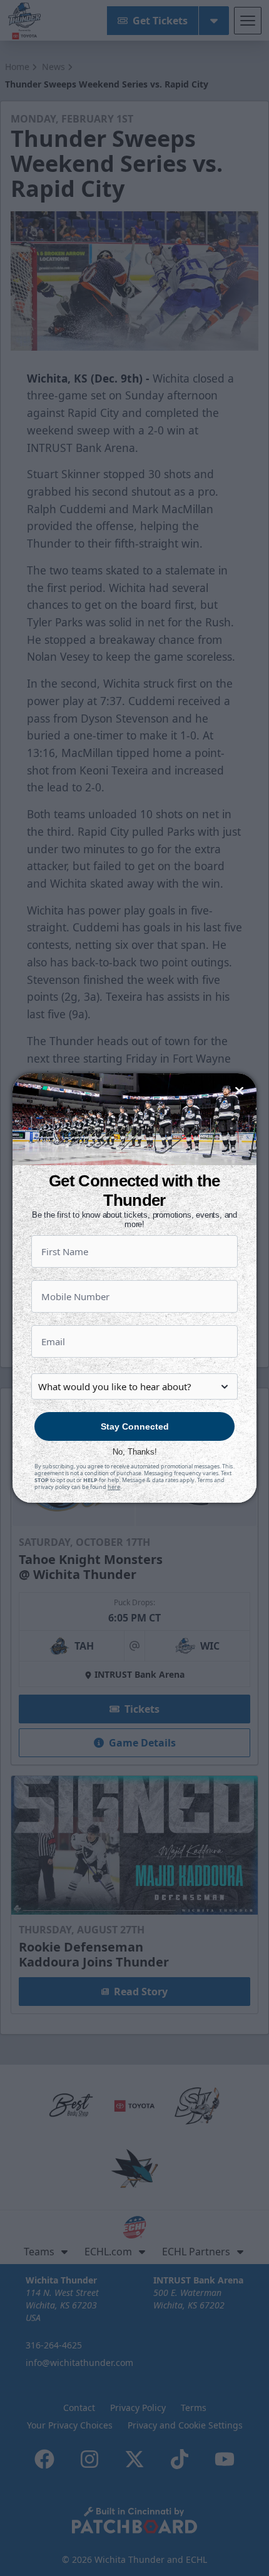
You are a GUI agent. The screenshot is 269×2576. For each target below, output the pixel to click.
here (114, 1487)
